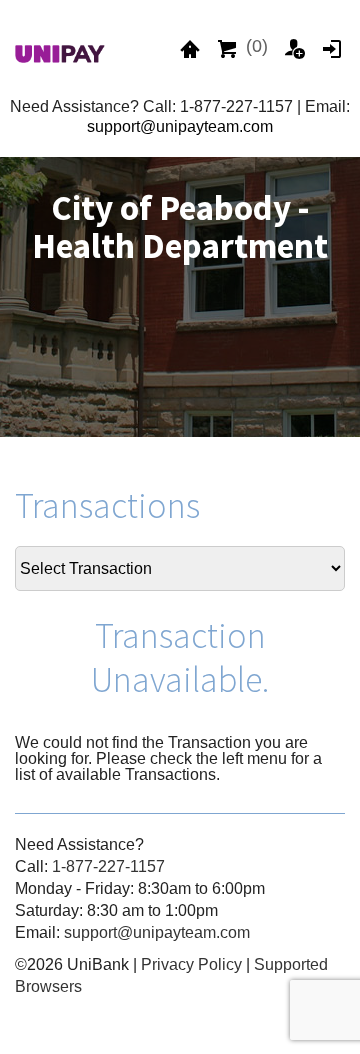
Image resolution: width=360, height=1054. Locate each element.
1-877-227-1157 (108, 866)
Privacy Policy (191, 964)
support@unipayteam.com (180, 126)
